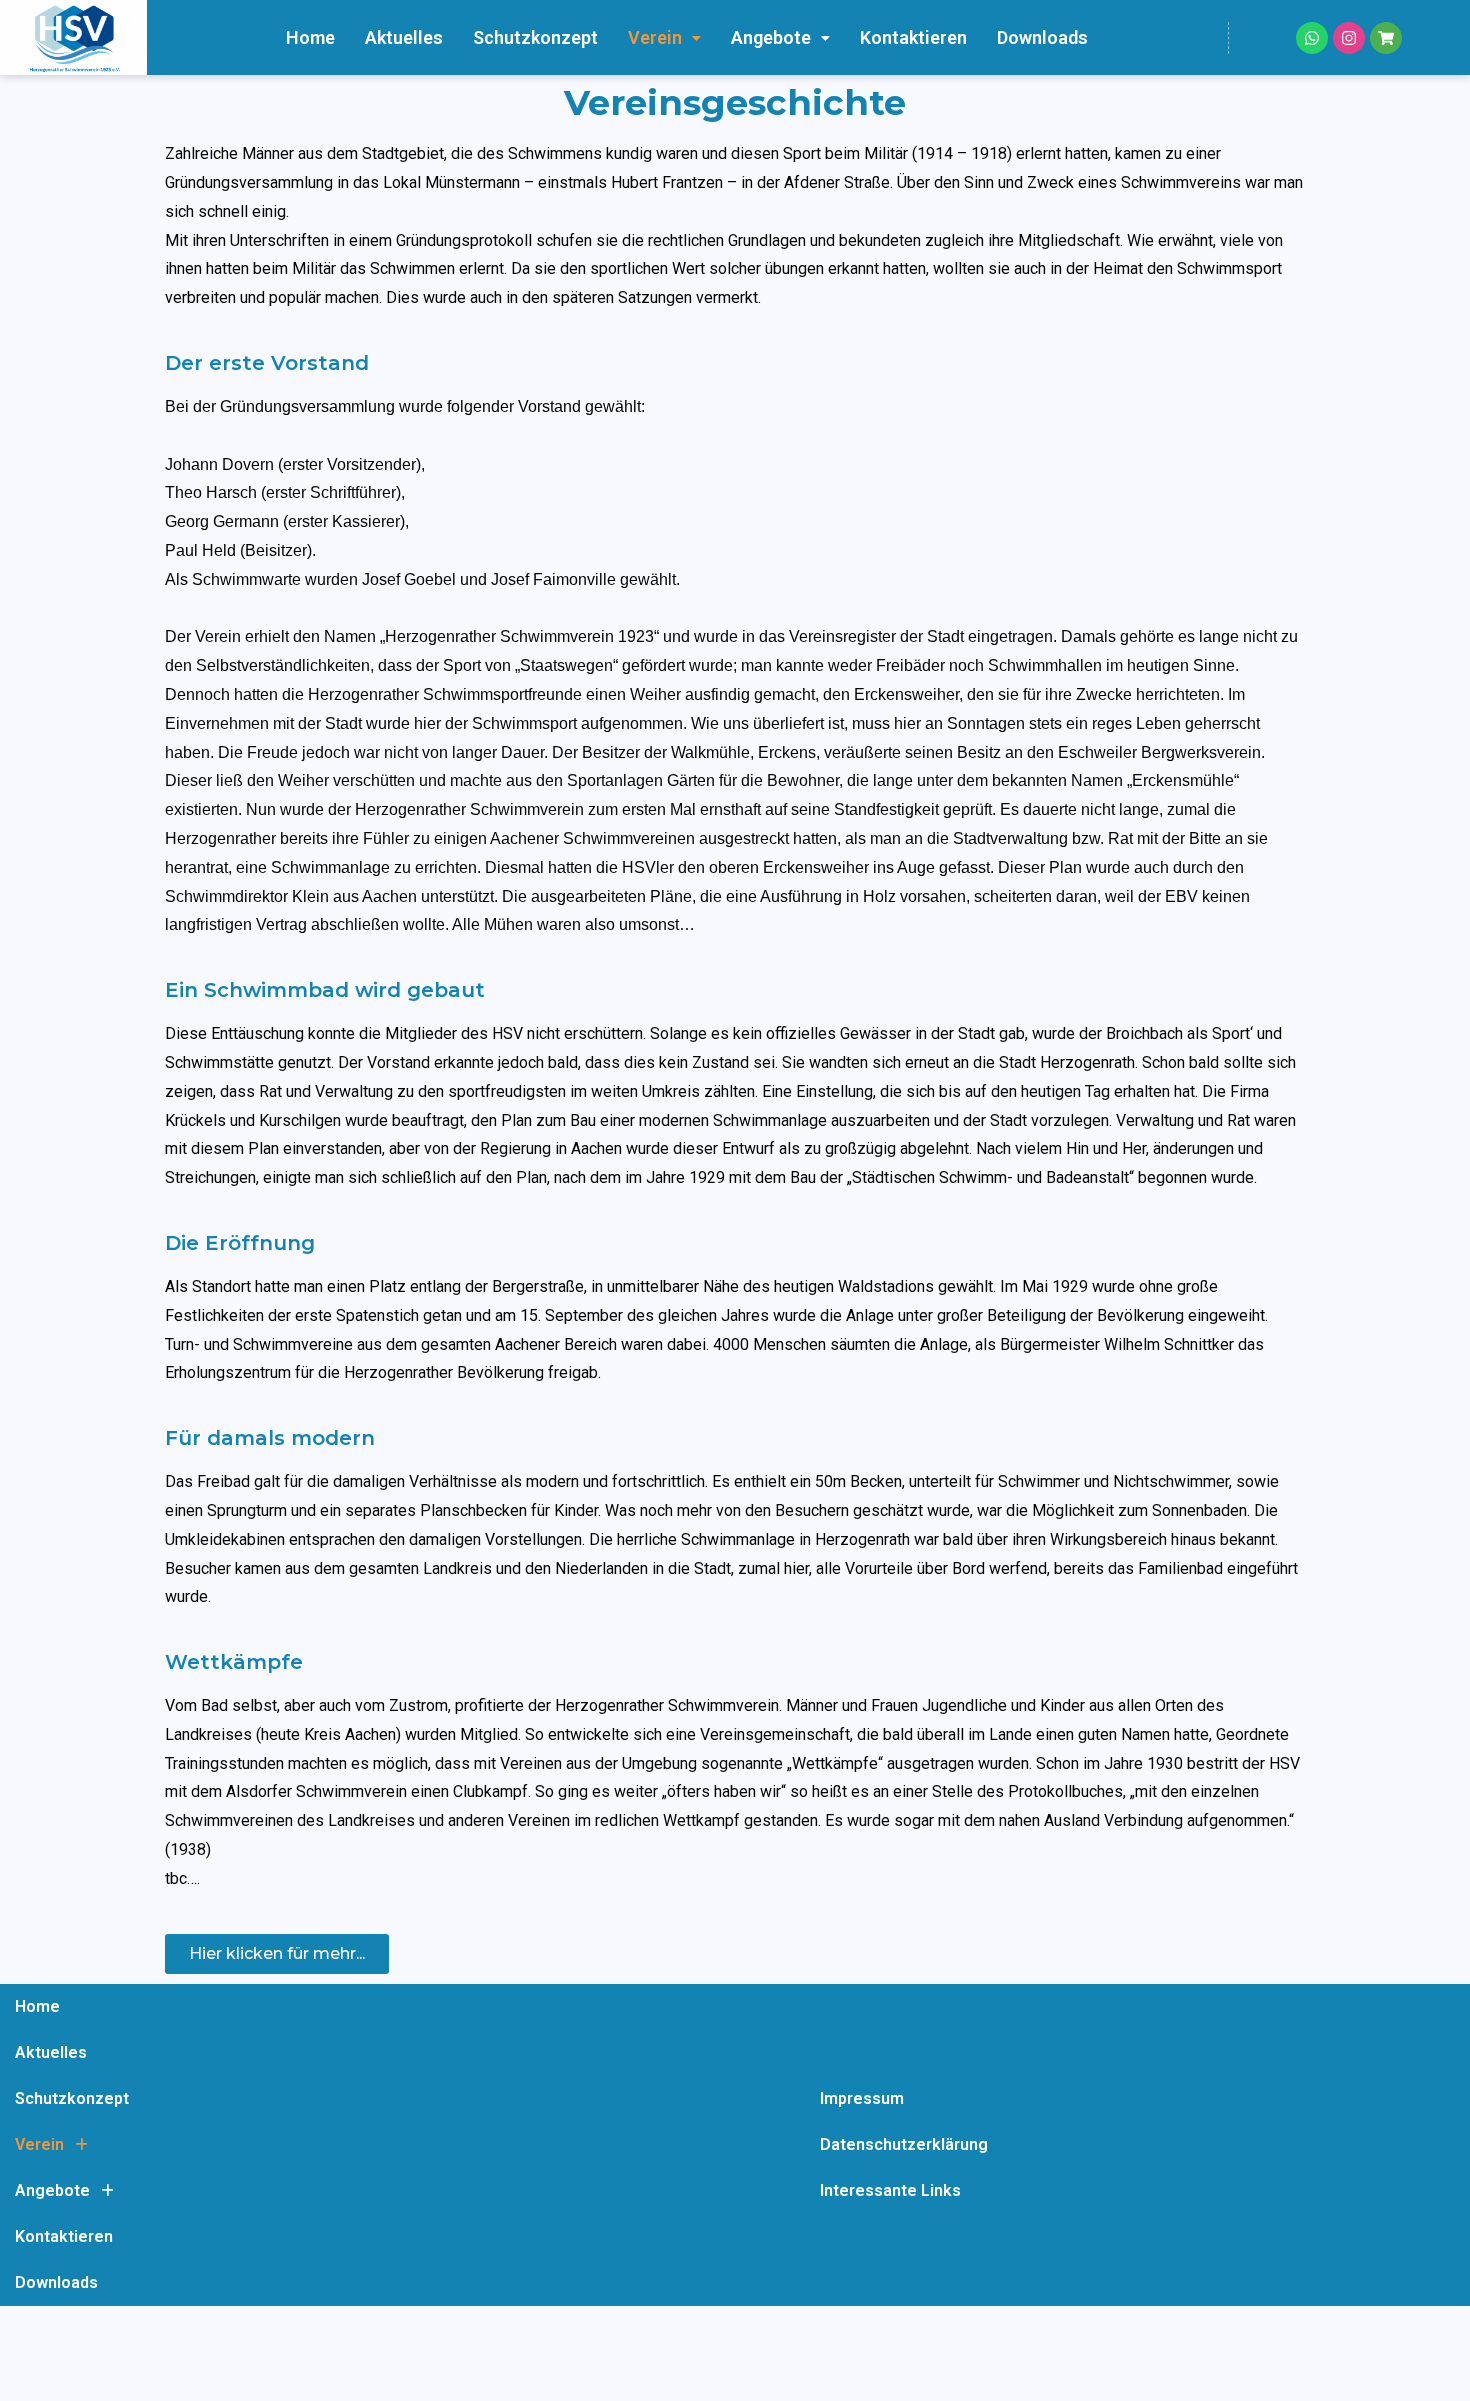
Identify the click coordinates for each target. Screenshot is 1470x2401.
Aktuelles (404, 37)
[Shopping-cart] (1386, 38)
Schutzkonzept (535, 37)
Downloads (1042, 37)
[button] (664, 38)
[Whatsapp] (1312, 38)
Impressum (862, 2098)
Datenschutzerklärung (904, 2144)
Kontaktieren (913, 37)
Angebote (771, 37)
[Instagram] (1349, 38)
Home (310, 37)
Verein (655, 37)
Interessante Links (890, 2190)
